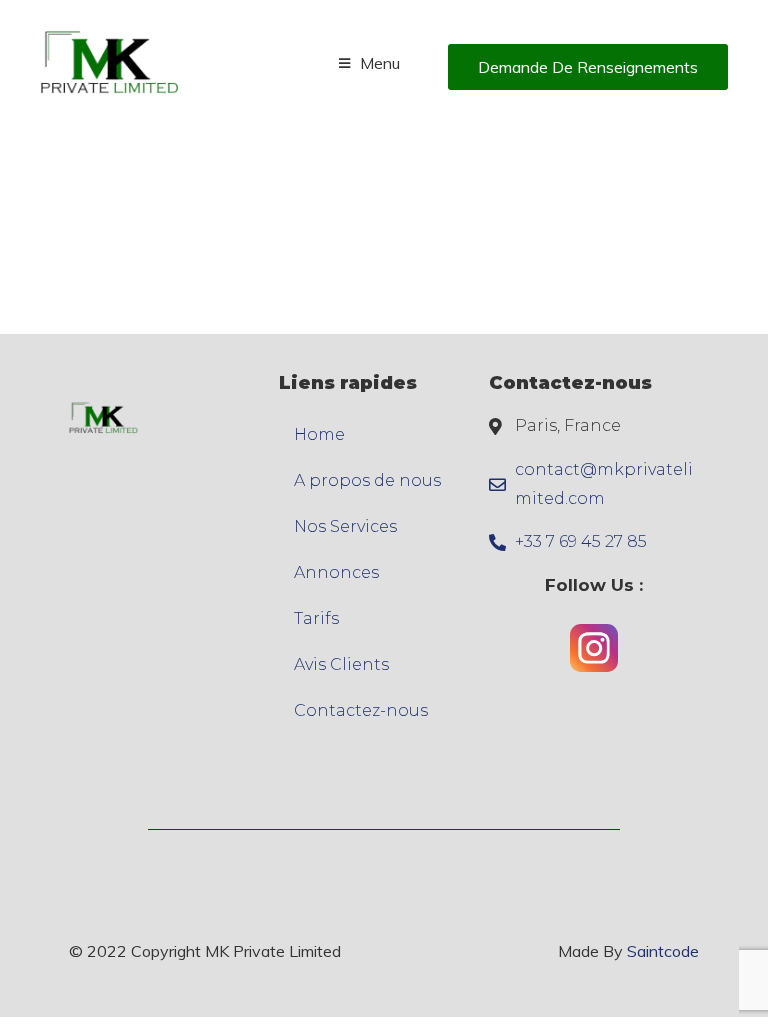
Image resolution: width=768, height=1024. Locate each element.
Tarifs (316, 618)
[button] (588, 67)
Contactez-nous (361, 710)
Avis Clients (341, 664)
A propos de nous (367, 480)
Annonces (336, 572)
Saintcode (663, 951)
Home (319, 434)
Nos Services (345, 526)
